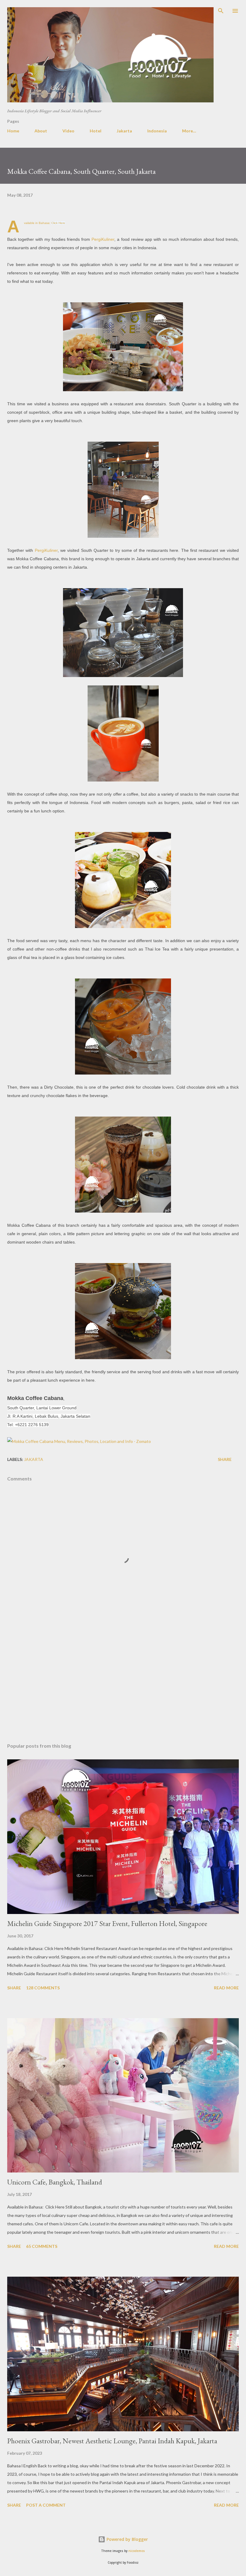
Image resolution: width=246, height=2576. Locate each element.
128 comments (43, 1988)
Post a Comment (46, 2505)
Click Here (58, 223)
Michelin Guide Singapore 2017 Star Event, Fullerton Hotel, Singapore (107, 1923)
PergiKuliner (103, 239)
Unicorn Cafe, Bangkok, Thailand (55, 2182)
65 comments (42, 2246)
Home (13, 131)
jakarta (34, 1459)
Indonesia (157, 131)
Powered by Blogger (127, 2539)
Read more (226, 1988)
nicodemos (137, 2551)
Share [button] (225, 1459)
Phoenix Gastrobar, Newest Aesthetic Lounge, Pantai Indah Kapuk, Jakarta (112, 2441)
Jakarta (124, 131)
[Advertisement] (123, 1682)
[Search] (221, 11)
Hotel (96, 131)
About (41, 131)
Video (68, 131)
